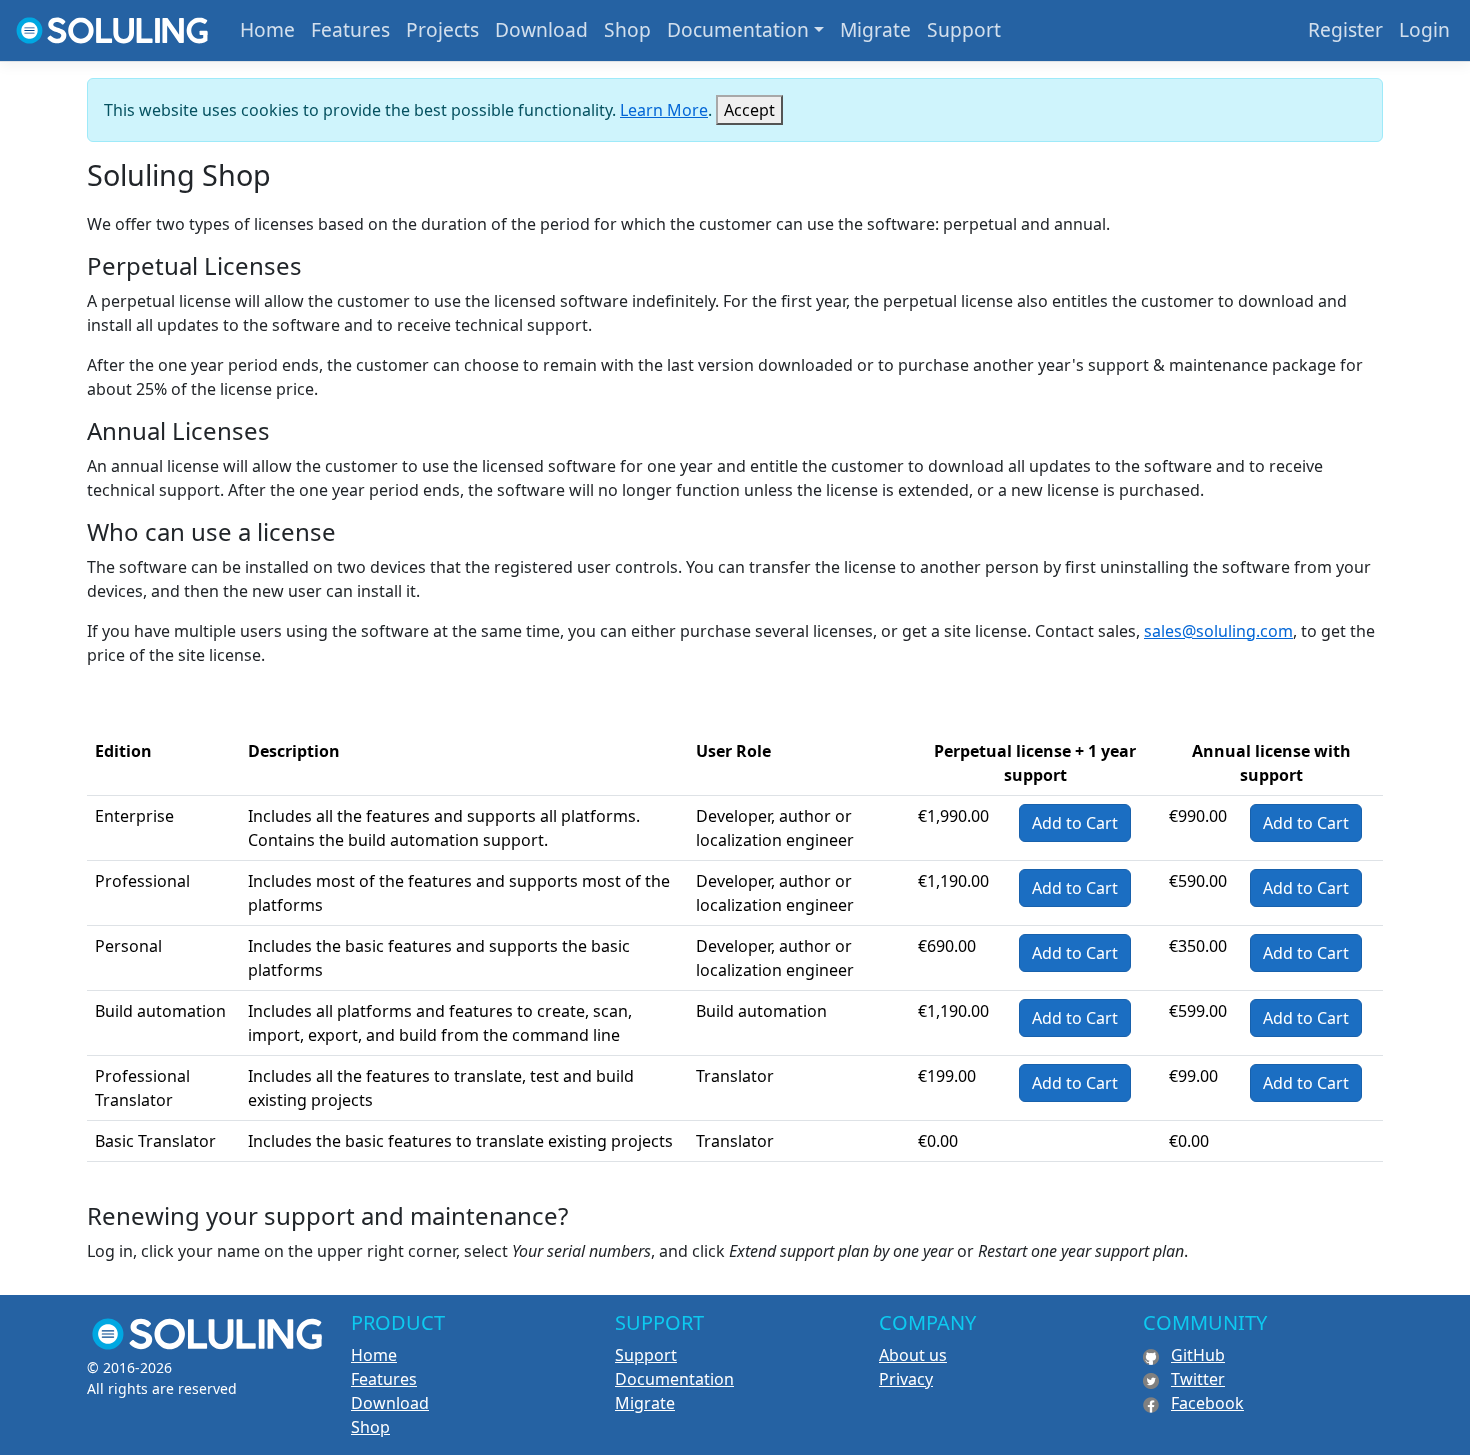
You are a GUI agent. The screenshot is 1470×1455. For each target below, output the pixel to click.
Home (267, 29)
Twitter (1198, 1379)
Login (1424, 29)
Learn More (664, 110)
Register (1345, 29)
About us (913, 1355)
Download (541, 29)
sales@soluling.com (1218, 631)
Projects (442, 29)
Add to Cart (1075, 823)
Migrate (875, 29)
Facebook (1207, 1403)
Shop (627, 29)
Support (964, 29)
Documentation (738, 29)
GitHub (1198, 1355)
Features (350, 29)
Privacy (906, 1379)
